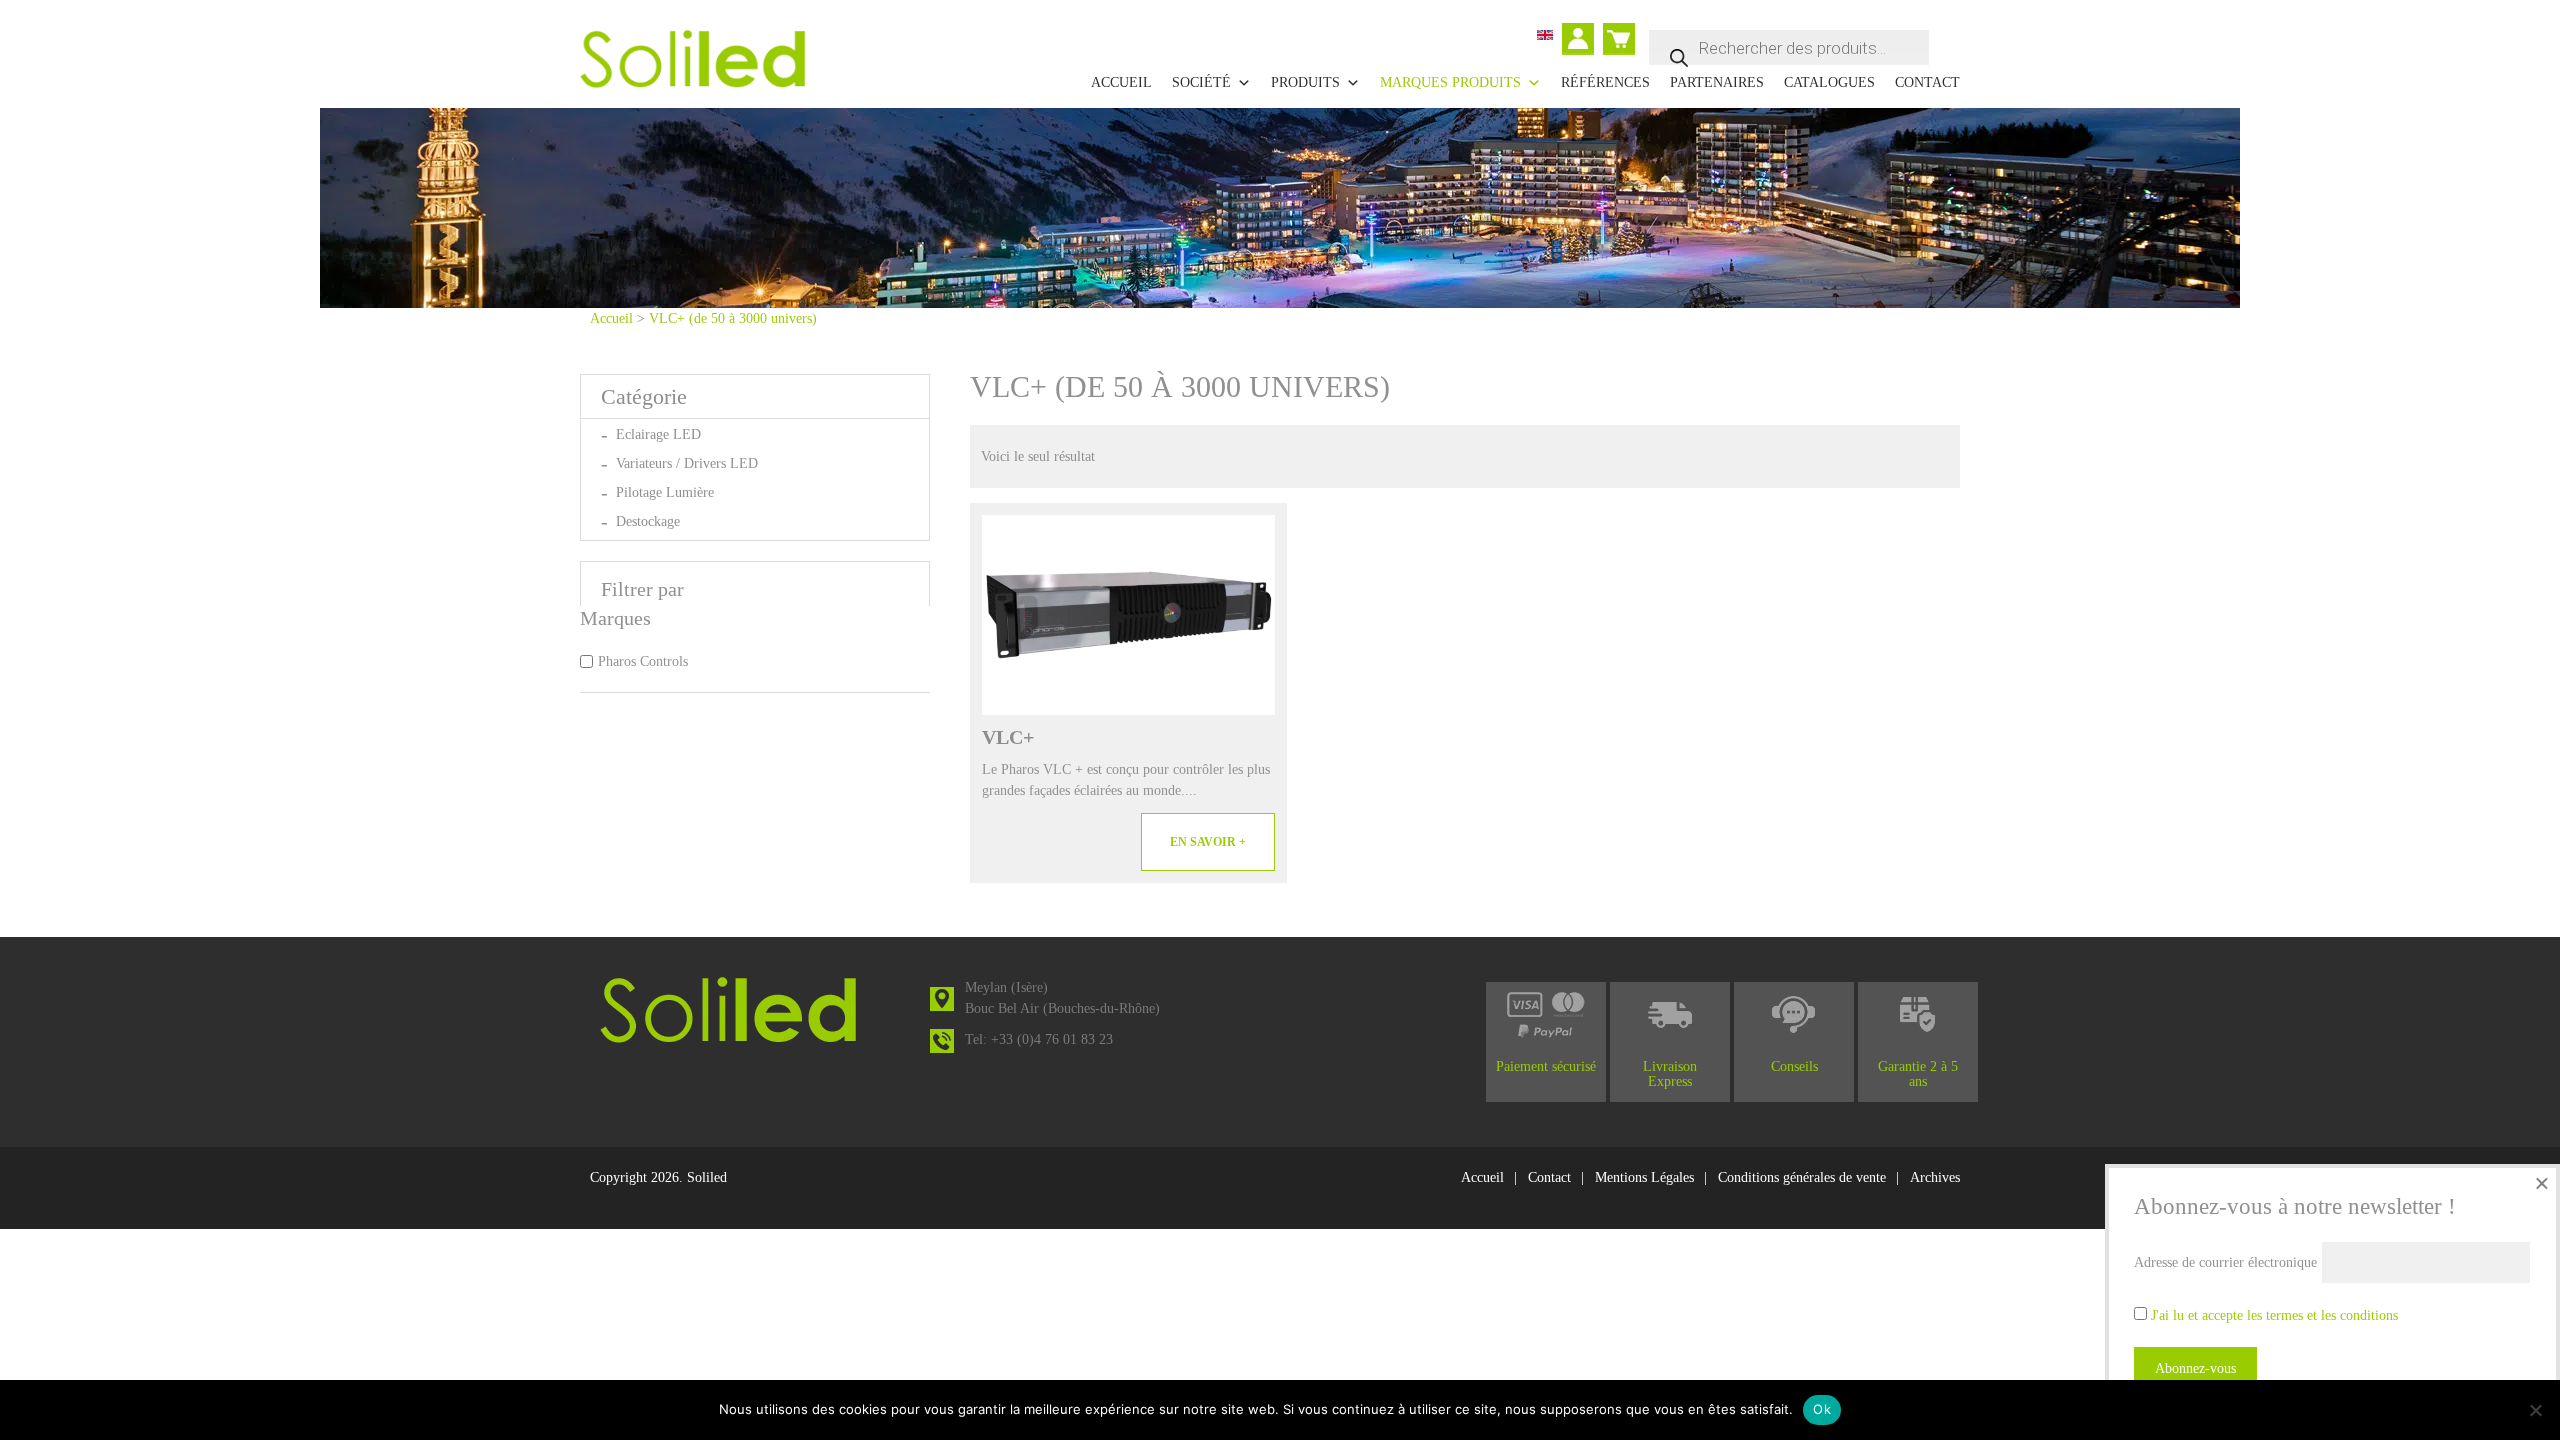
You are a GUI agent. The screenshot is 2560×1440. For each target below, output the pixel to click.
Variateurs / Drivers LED (687, 463)
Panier (1621, 30)
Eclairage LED (658, 434)
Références (1605, 82)
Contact (1927, 82)
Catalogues (1829, 82)
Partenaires (1717, 82)
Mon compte (1582, 41)
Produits (1305, 82)
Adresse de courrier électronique (2225, 1262)
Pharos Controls (643, 661)
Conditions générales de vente (1802, 1177)
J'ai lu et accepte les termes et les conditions (2274, 1315)
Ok (1822, 1409)
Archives (1935, 1177)
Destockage (648, 521)
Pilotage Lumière (665, 492)
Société (1201, 82)
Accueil (1121, 82)
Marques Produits (1450, 82)
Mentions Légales (1644, 1177)
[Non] (2535, 1410)
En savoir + (1208, 842)
